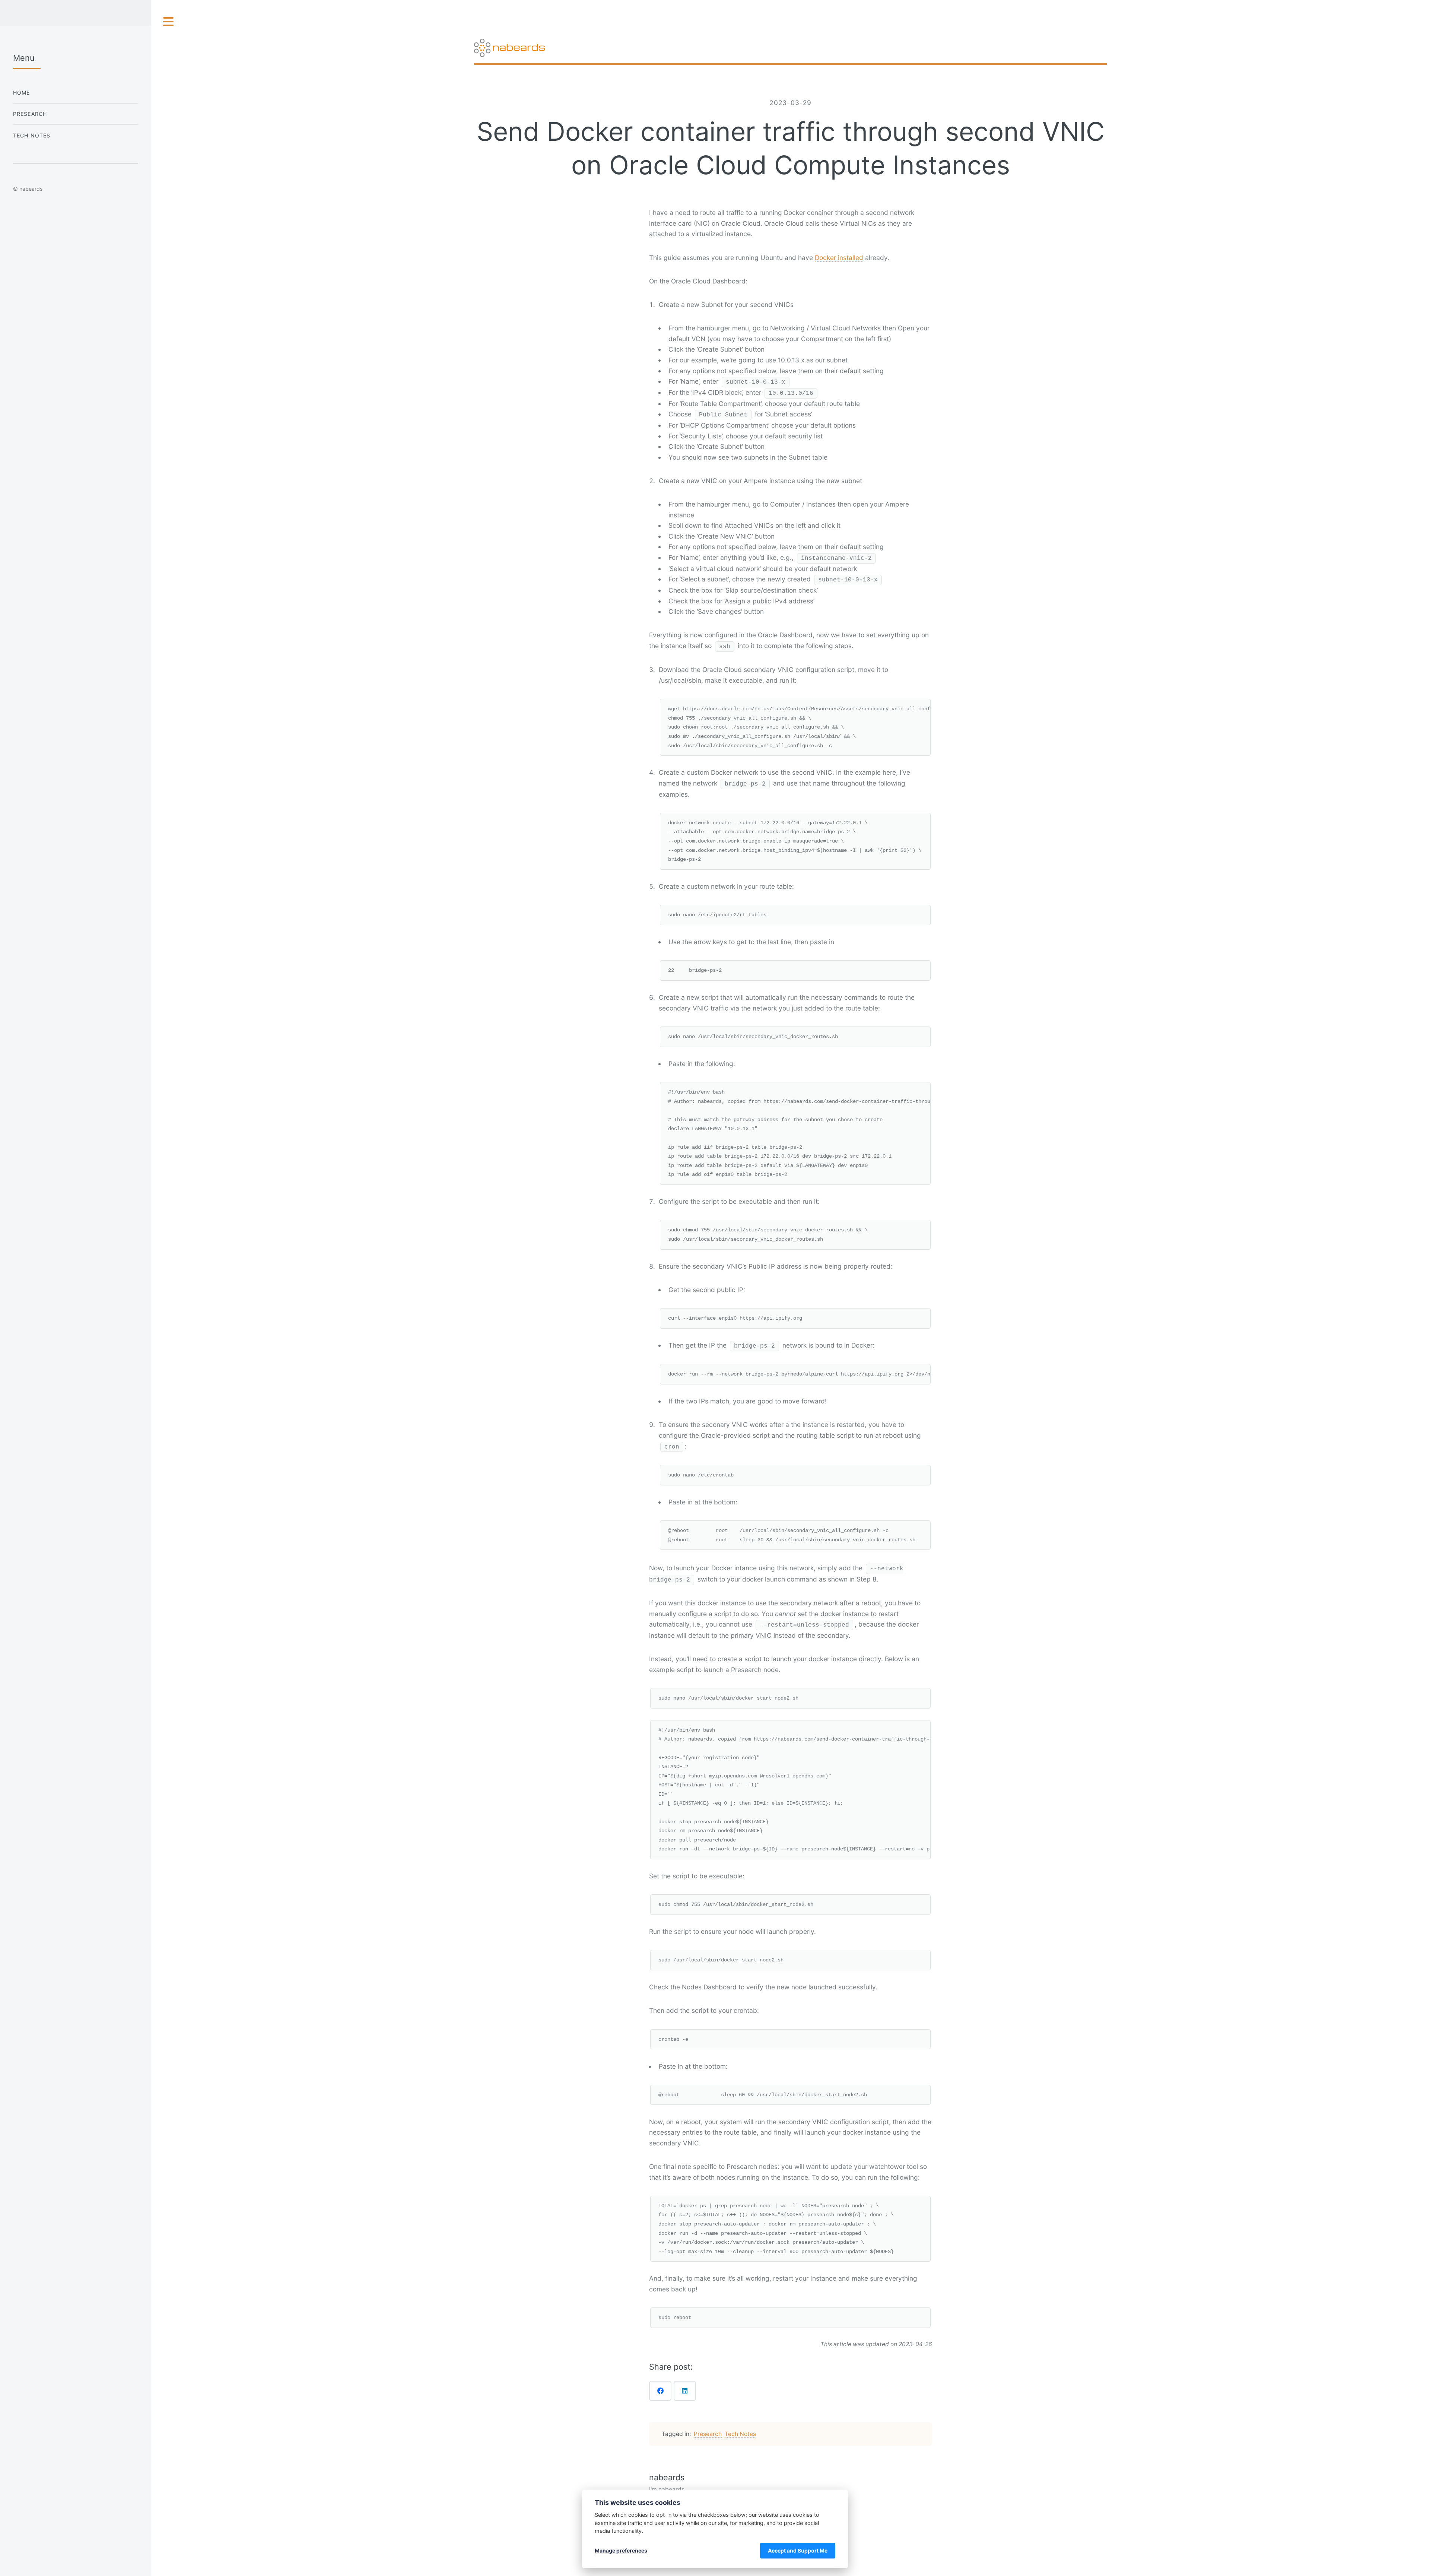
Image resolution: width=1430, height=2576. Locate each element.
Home (22, 93)
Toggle (169, 22)
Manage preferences (621, 2550)
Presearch (708, 2434)
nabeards (667, 2477)
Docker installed (839, 258)
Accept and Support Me (798, 2550)
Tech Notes (740, 2434)
